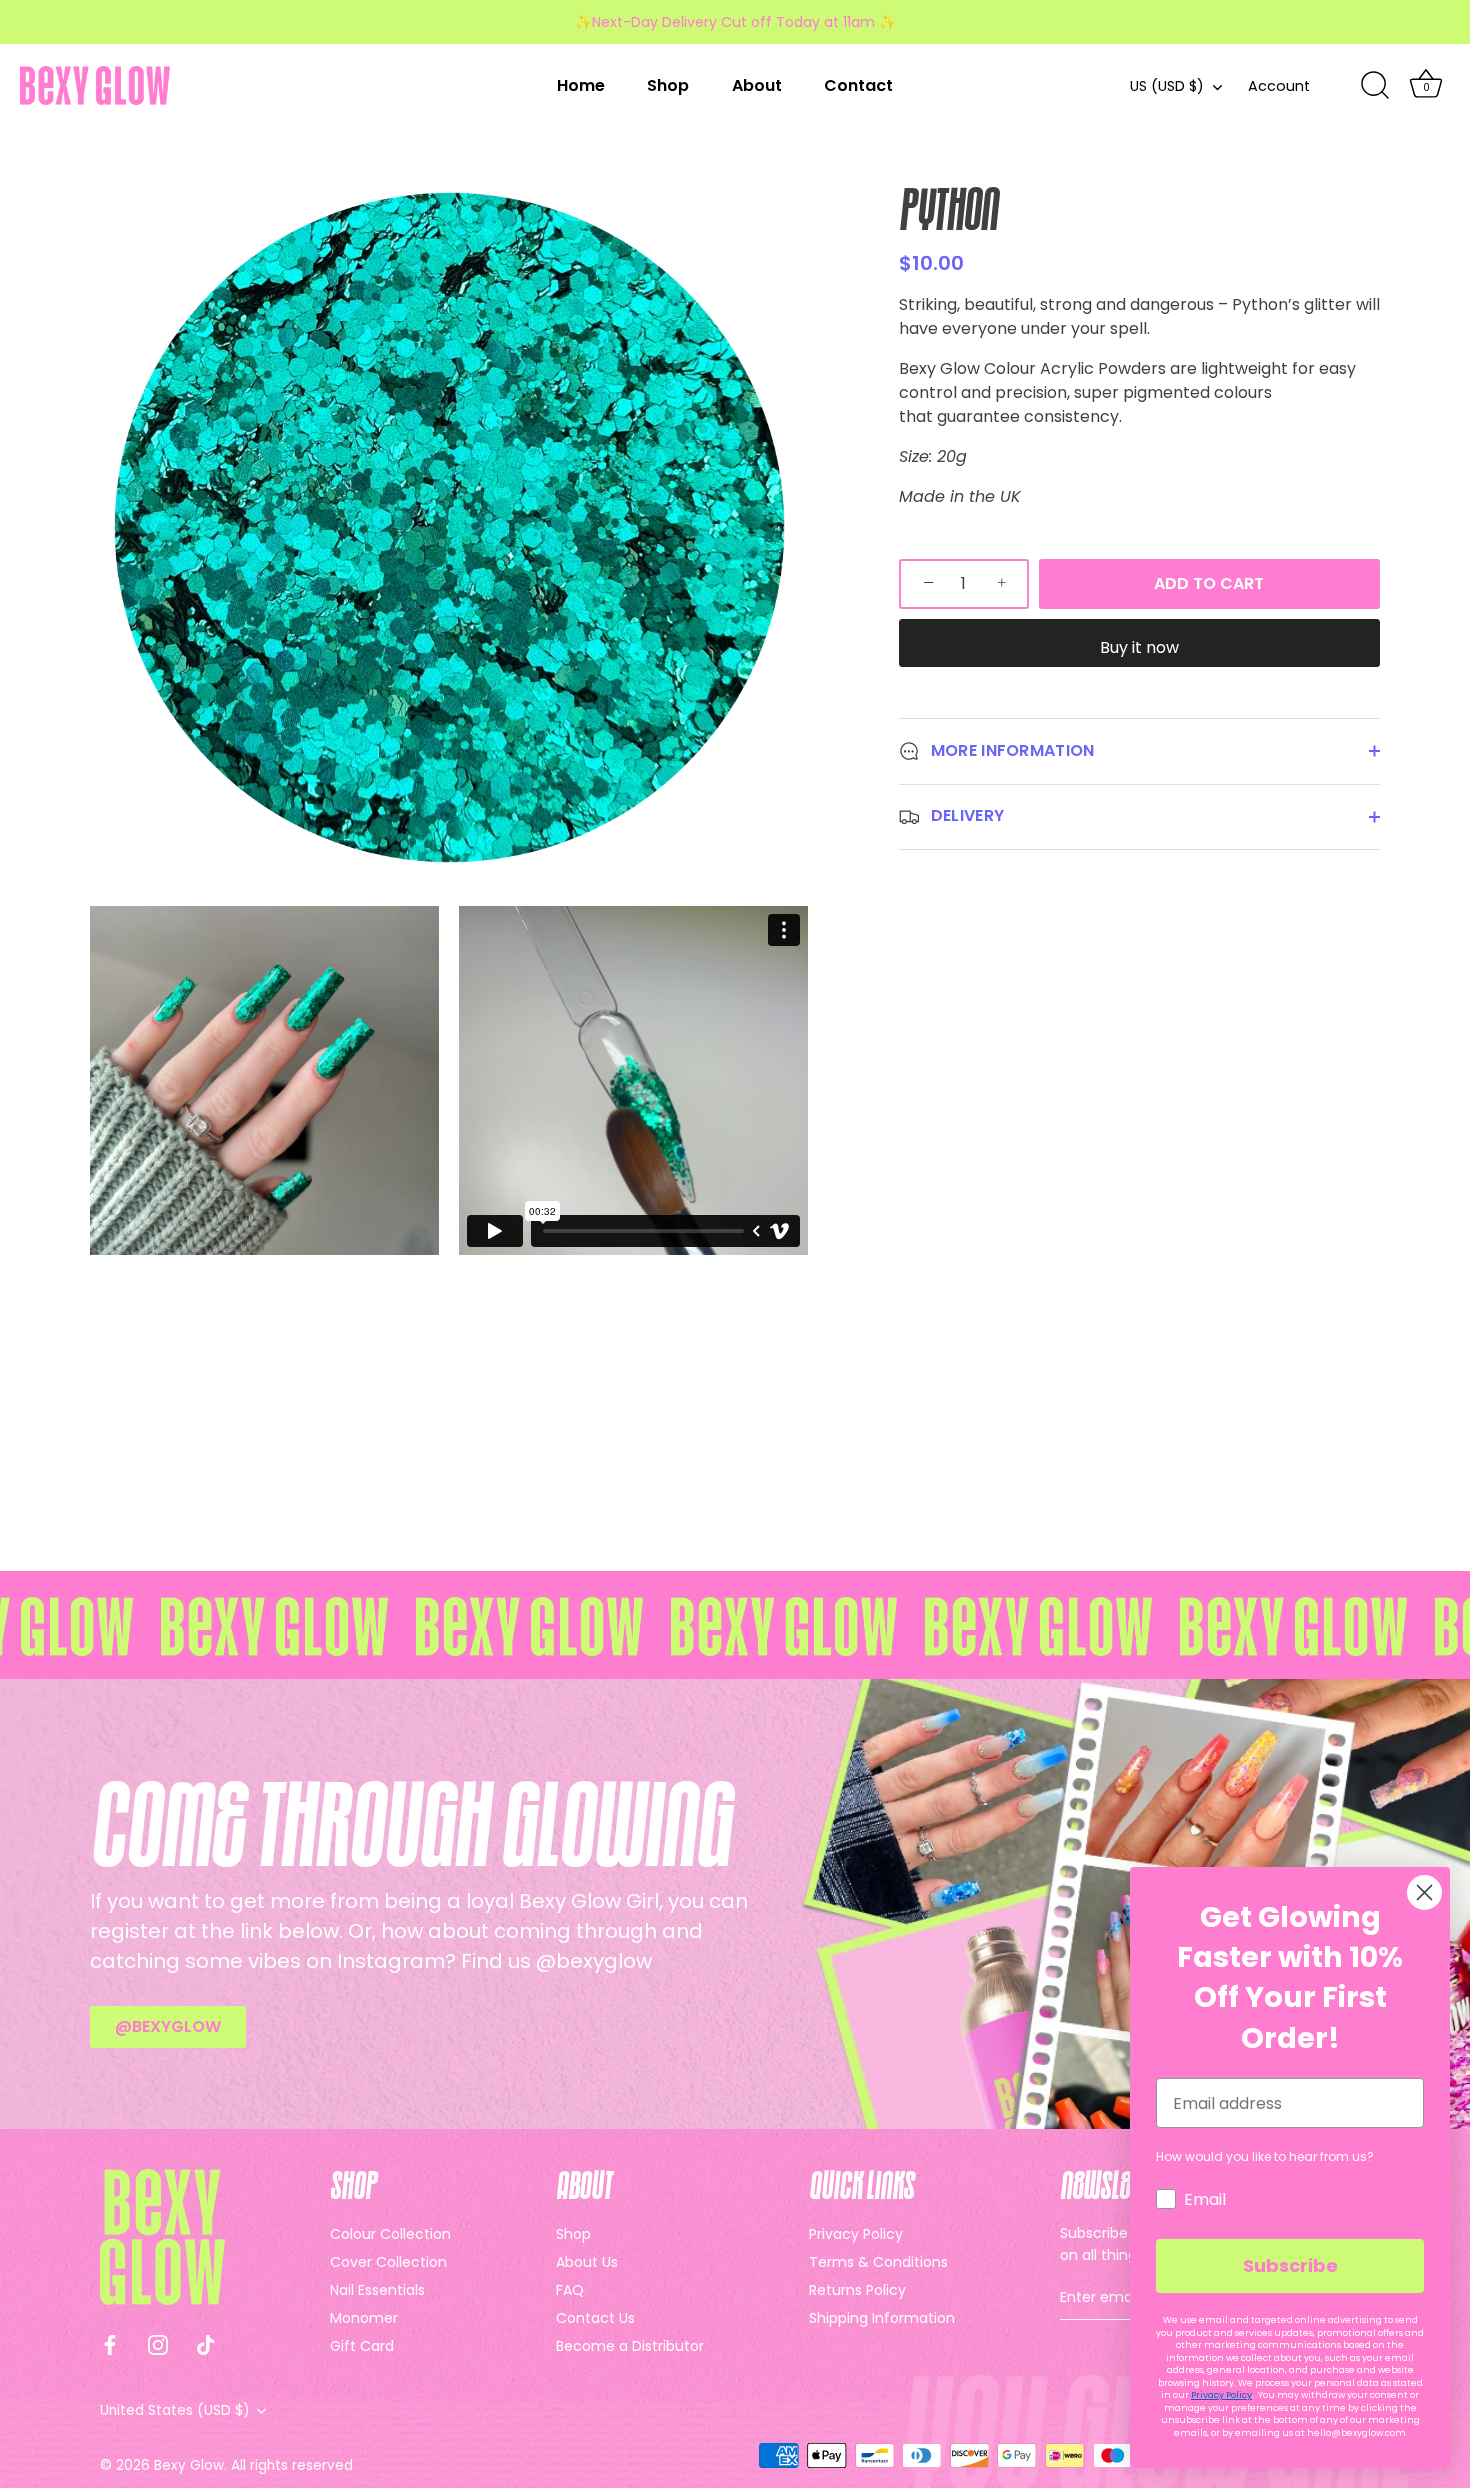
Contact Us (595, 2318)
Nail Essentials (377, 2290)
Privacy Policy (856, 2234)
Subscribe (1290, 2265)
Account (1279, 86)
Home (581, 85)
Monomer (364, 2318)
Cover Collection (388, 2262)
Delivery (966, 816)
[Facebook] (110, 2343)
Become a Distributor (630, 2346)
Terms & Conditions (878, 2262)
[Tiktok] (206, 2343)
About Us (587, 2262)
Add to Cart (1209, 583)
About (757, 85)
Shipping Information (882, 2318)
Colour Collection (390, 2234)
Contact (858, 85)
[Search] (1375, 86)
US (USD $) (1167, 86)
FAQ (570, 2290)
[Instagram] (158, 2343)
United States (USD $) (175, 2410)
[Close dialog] (1424, 1892)
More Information (1011, 750)
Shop (668, 85)
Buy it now (1139, 647)
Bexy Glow (189, 2465)
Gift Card (362, 2346)
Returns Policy (857, 2290)
